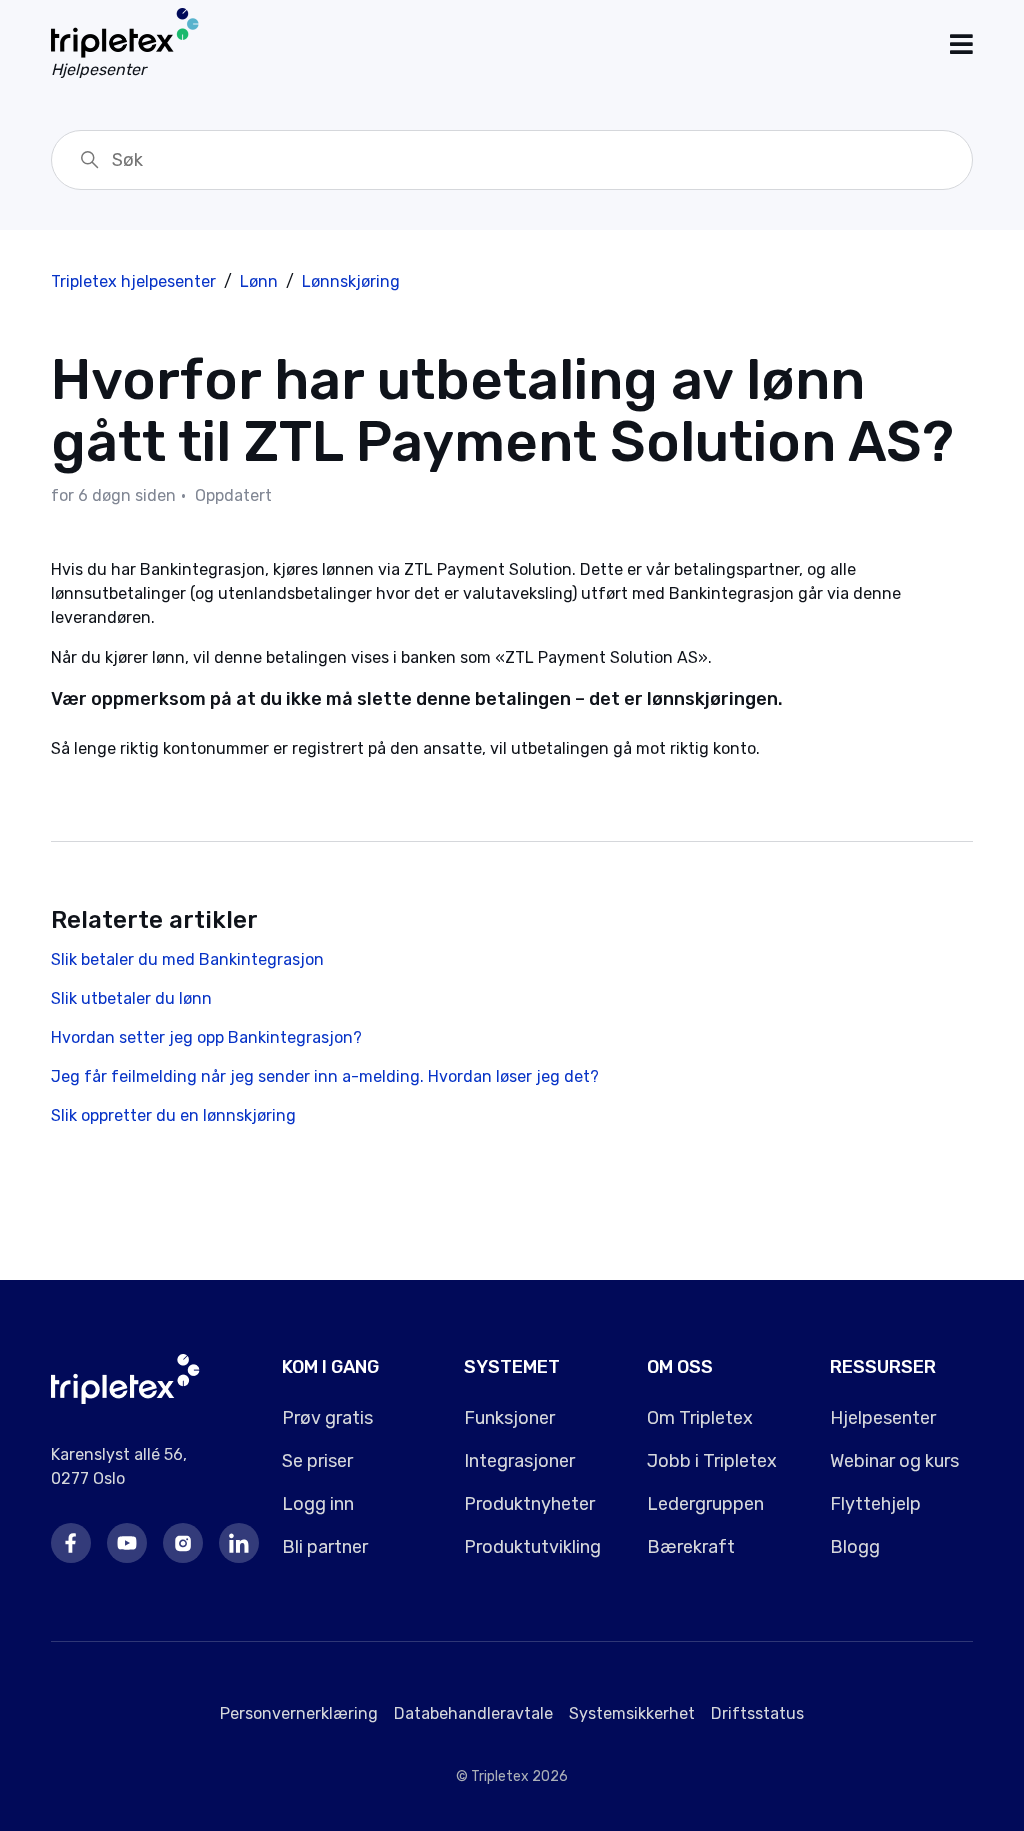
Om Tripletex (700, 1418)
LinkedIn (239, 1543)
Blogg (855, 1547)
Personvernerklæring (299, 1713)
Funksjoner (509, 1418)
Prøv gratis (327, 1418)
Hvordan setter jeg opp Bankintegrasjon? (206, 1037)
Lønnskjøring (351, 281)
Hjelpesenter (883, 1418)
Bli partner (325, 1547)
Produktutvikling (532, 1547)
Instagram (183, 1543)
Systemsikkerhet (632, 1713)
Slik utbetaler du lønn (131, 998)
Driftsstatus (757, 1713)
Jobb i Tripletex (712, 1461)
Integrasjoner (519, 1461)
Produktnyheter (529, 1504)
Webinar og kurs (894, 1461)
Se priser (317, 1461)
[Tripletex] (125, 1398)
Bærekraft (691, 1547)
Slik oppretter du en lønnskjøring (173, 1115)
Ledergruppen (705, 1504)
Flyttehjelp (875, 1504)
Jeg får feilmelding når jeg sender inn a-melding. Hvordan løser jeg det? (325, 1076)
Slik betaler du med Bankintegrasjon (187, 959)
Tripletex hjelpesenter (133, 281)
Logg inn (318, 1504)
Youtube (127, 1543)
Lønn (259, 281)
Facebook (71, 1543)
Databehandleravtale (473, 1713)
